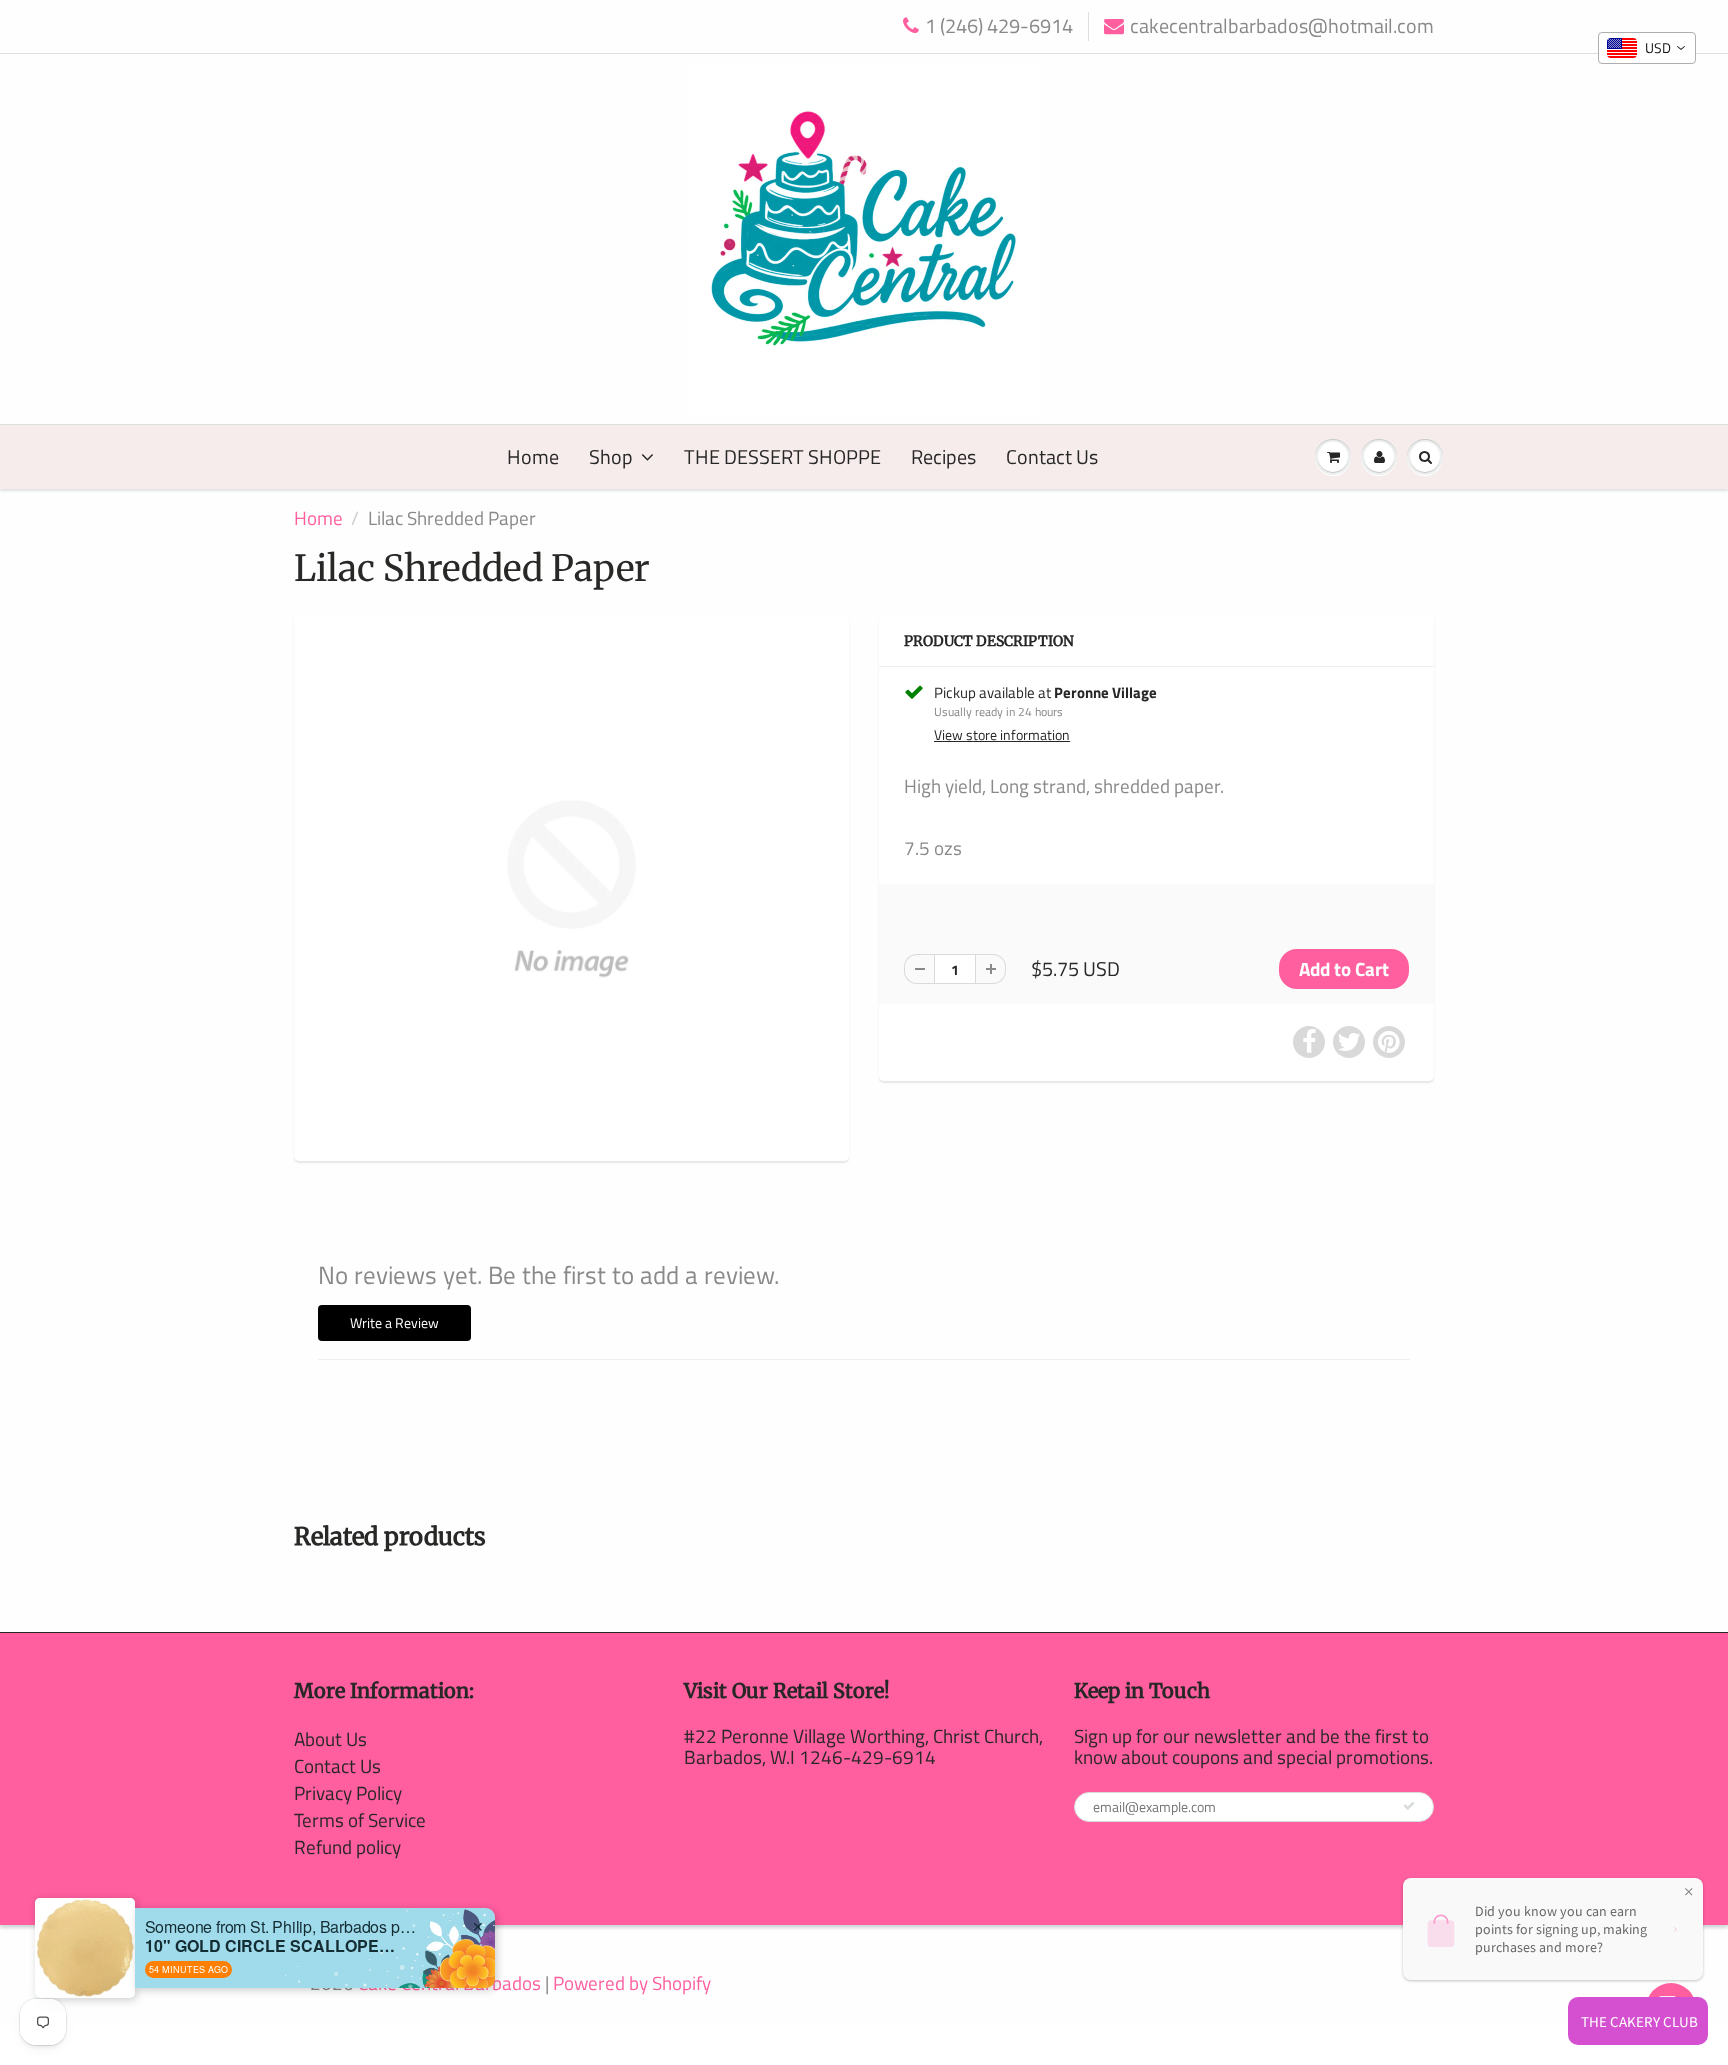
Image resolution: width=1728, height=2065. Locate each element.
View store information (1002, 735)
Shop (611, 456)
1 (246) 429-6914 (999, 26)
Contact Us (1052, 456)
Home (533, 456)
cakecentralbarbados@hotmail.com (1282, 26)
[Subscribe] (1409, 1806)
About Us (330, 1738)
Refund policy (347, 1846)
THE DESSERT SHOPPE (782, 456)
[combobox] (1647, 48)
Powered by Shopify (632, 1982)
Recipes (943, 456)
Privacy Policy (348, 1792)
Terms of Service (360, 1819)
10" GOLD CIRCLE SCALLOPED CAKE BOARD (270, 1945)
